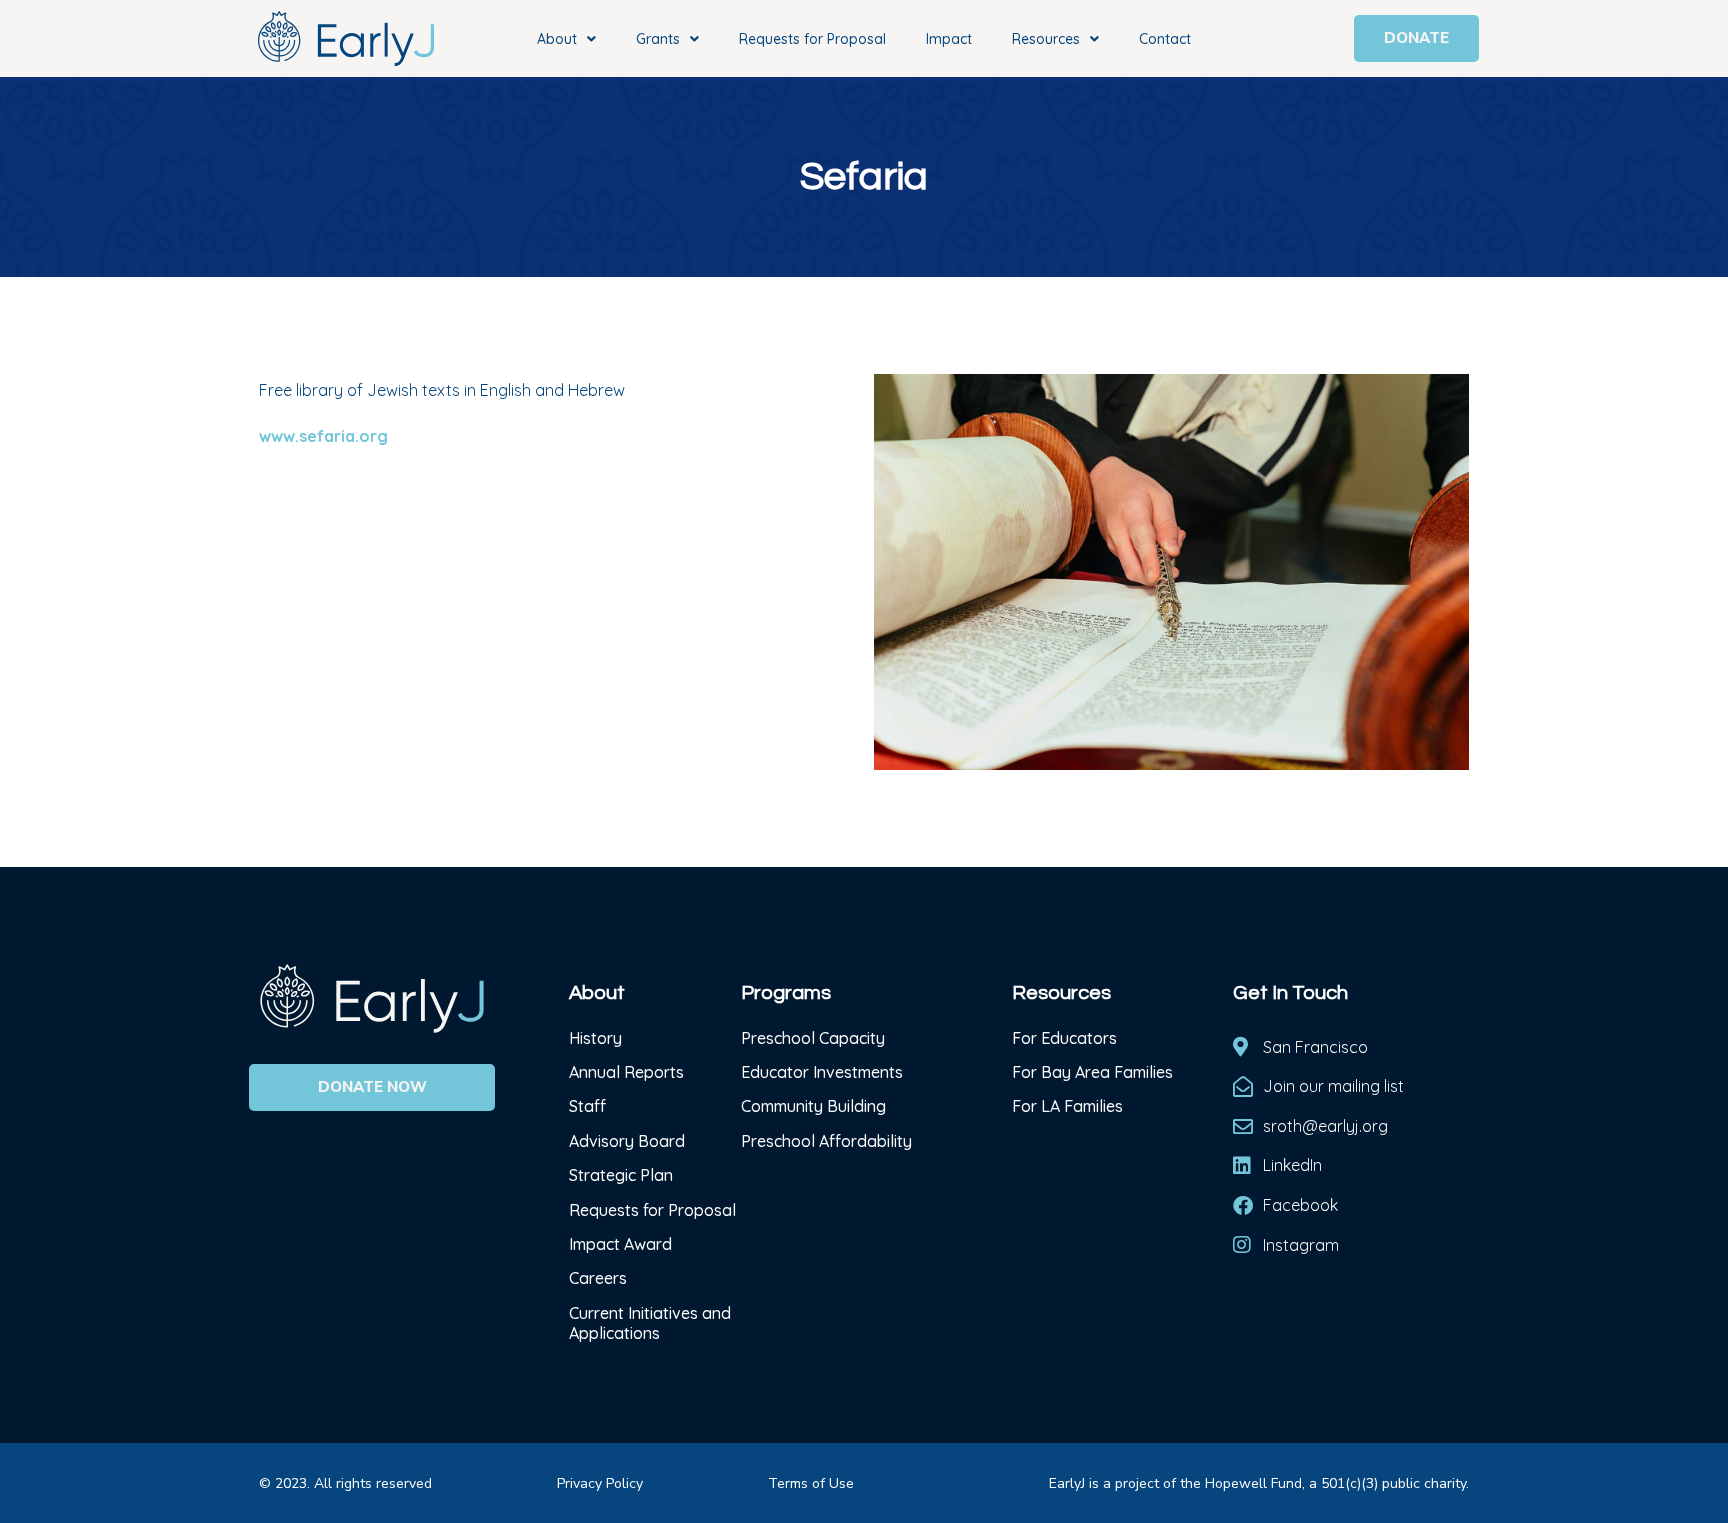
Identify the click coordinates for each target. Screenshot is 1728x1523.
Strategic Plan (621, 1175)
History (597, 1038)
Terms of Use (811, 1483)
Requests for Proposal (812, 39)
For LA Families (1067, 1106)
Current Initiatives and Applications (650, 1323)
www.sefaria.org (323, 436)
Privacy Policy (600, 1483)
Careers (598, 1278)
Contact (1165, 39)
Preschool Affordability (826, 1141)
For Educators (1064, 1038)
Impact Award (620, 1244)
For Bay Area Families (1092, 1072)
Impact (949, 39)
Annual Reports (626, 1072)
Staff (587, 1106)
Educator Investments (822, 1072)
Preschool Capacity (813, 1038)
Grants (658, 39)
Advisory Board (627, 1141)
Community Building (813, 1106)
